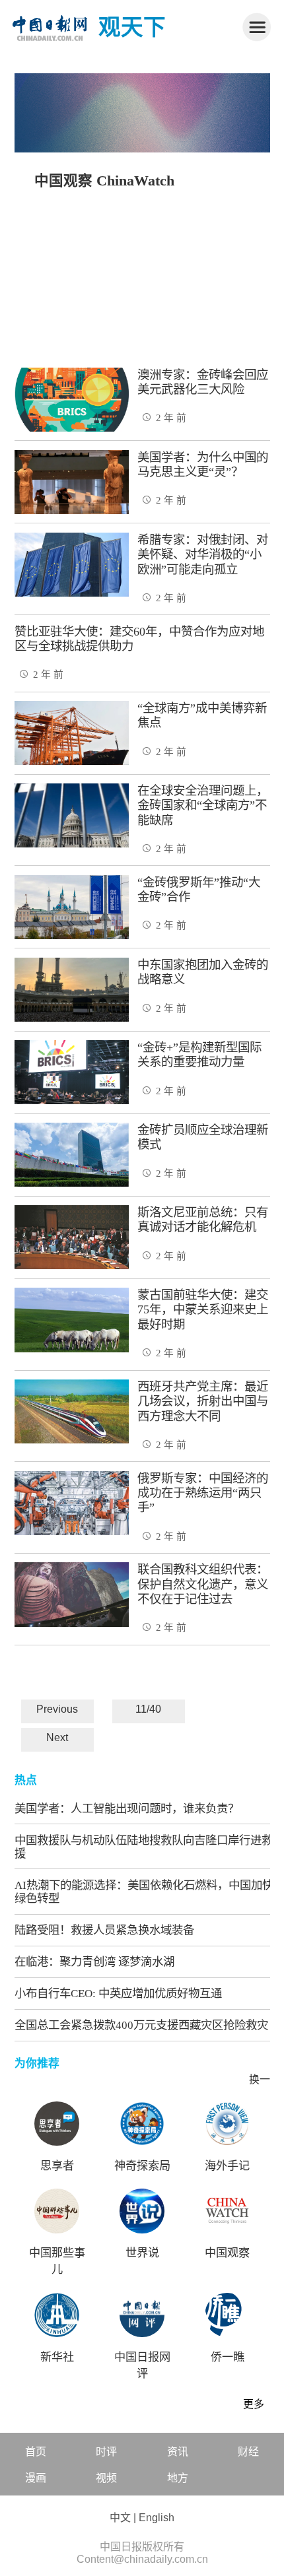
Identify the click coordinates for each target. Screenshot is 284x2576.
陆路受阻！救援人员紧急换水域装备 (104, 1930)
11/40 (148, 1709)
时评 (106, 2452)
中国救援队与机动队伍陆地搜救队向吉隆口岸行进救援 (144, 1847)
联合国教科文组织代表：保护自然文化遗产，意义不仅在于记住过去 (203, 1584)
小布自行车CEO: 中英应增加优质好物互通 (118, 1993)
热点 (26, 1780)
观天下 (132, 27)
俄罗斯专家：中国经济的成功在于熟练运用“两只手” (203, 1493)
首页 (36, 2452)
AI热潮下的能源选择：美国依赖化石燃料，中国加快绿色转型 (144, 1892)
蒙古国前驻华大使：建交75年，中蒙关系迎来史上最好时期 (203, 1310)
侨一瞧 (228, 2357)
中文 (120, 2518)
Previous (57, 1709)
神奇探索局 (142, 2166)
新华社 (57, 2357)
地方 (178, 2478)
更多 (254, 2404)
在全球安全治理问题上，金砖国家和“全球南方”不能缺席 (203, 806)
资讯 (178, 2452)
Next (57, 1737)
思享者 (57, 2166)
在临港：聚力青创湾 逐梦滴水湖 (94, 1962)
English (157, 2518)
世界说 (142, 2253)
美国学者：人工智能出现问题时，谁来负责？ (127, 1808)
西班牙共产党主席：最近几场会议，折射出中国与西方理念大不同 (203, 1402)
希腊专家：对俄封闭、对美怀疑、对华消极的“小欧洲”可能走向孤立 (203, 555)
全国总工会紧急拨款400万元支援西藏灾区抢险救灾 (141, 2025)
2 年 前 (171, 418)
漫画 (36, 2478)
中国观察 (227, 2253)
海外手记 (227, 2166)
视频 (106, 2478)
